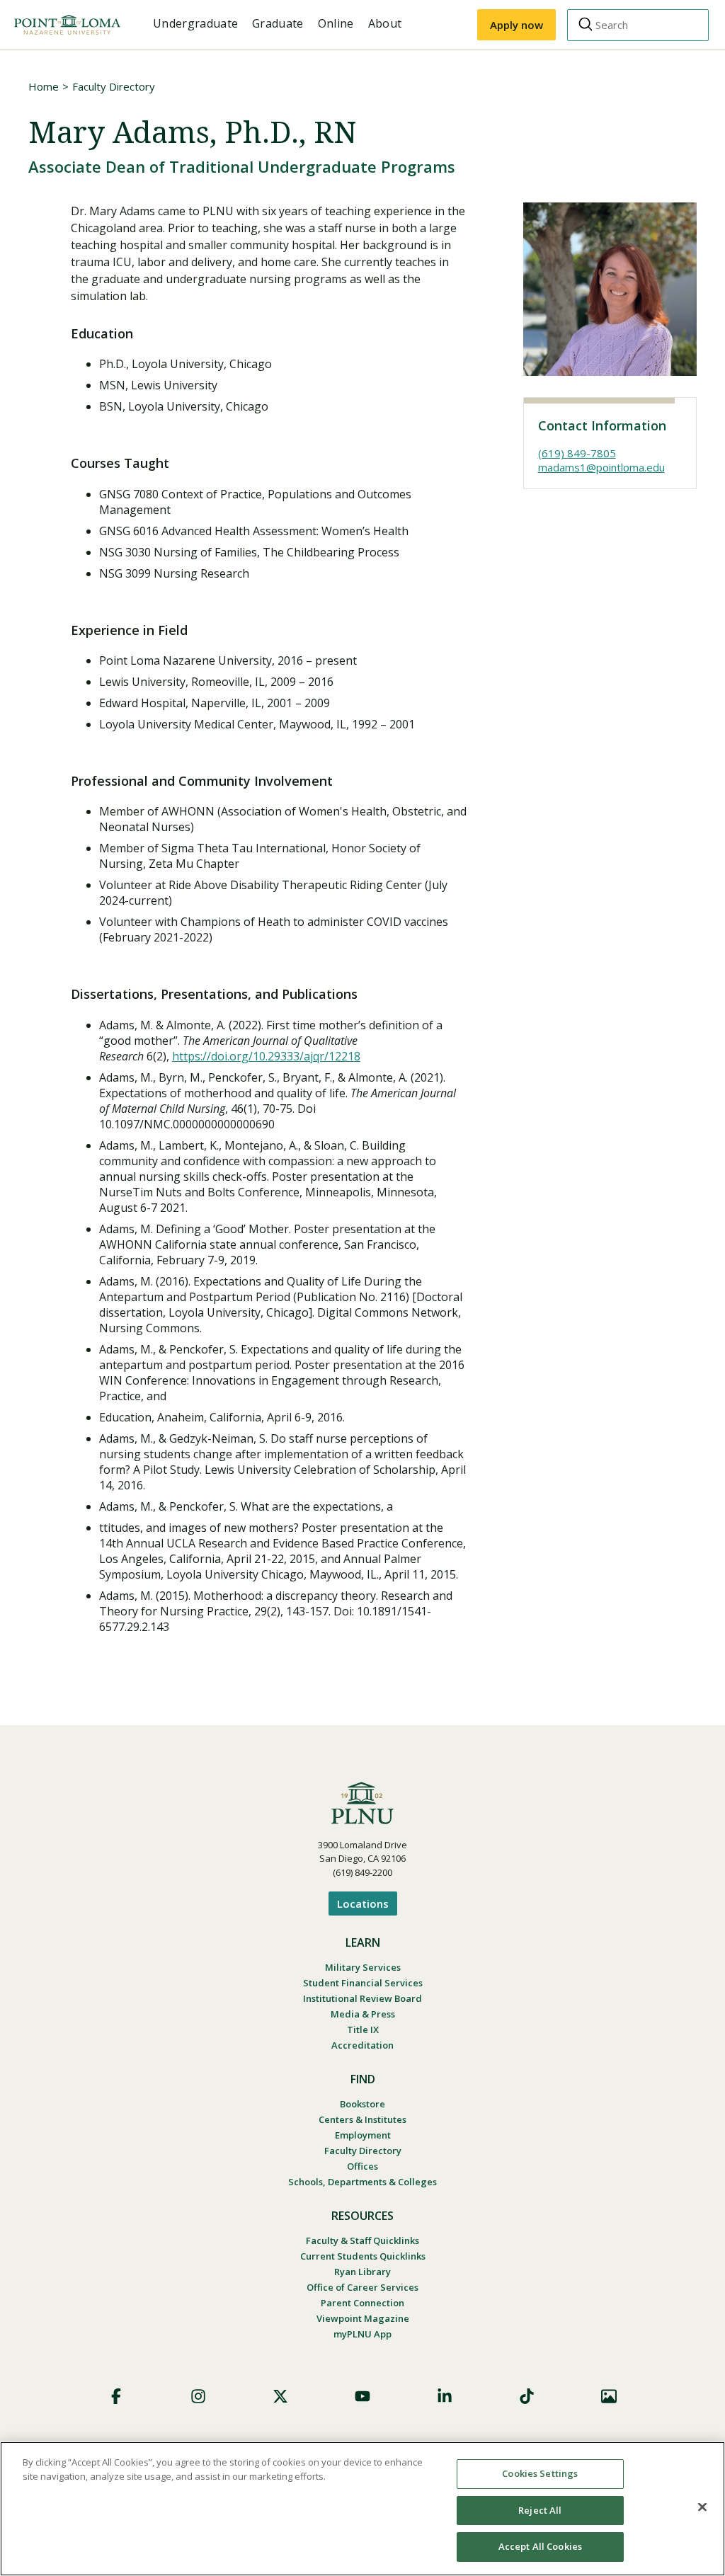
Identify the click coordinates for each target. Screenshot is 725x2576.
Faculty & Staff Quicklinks (362, 2240)
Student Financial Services (363, 1983)
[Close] (702, 2507)
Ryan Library (362, 2272)
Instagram (198, 2396)
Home (44, 86)
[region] (362, 2509)
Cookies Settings (540, 2473)
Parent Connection (362, 2303)
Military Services (363, 1967)
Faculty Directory (114, 86)
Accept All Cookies (540, 2546)
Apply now (516, 25)
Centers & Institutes (362, 2119)
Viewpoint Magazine (363, 2318)
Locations (363, 1904)
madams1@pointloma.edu (601, 467)
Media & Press (363, 2014)
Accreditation (362, 2045)
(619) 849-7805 (577, 453)
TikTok (527, 2396)
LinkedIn (445, 2396)
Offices (362, 2166)
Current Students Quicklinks (363, 2256)
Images (609, 2396)
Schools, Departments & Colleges (362, 2182)
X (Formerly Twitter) (280, 2396)
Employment (363, 2135)
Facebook (116, 2396)
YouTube (362, 2396)
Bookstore (362, 2104)
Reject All (540, 2510)
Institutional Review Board (362, 1998)
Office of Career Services (362, 2287)
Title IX (363, 2030)
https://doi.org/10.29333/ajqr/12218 (266, 1056)
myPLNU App (362, 2334)
